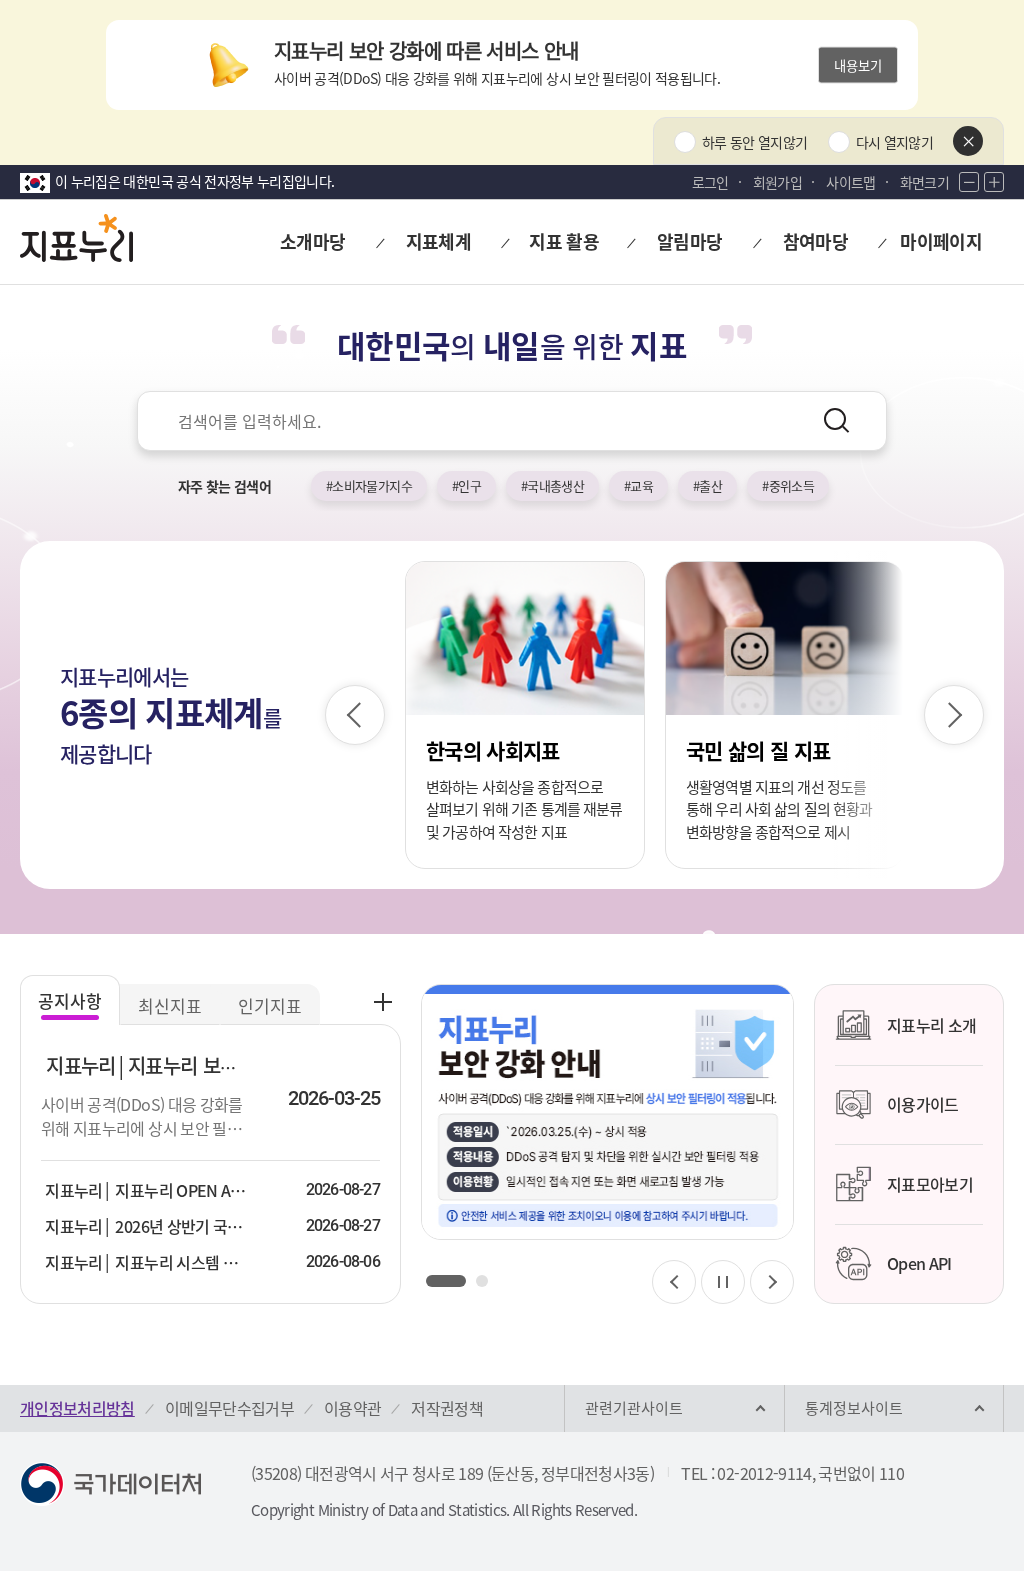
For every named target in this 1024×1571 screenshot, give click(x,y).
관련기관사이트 (634, 1408)
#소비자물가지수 (369, 485)
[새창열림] (607, 1112)
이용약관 (352, 1408)
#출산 (707, 485)
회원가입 (777, 182)
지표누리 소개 (931, 1025)
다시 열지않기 (894, 142)
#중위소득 (788, 485)
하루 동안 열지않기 (755, 142)
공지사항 (70, 1000)
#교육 (638, 485)
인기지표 (270, 1005)
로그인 (710, 182)
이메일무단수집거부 (229, 1408)
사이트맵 (850, 182)
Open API (919, 1263)
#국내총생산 (552, 485)
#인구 (466, 485)
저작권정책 (447, 1408)
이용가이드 (923, 1104)
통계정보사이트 (854, 1408)
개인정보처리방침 (77, 1408)
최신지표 (170, 1005)
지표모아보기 (930, 1184)
